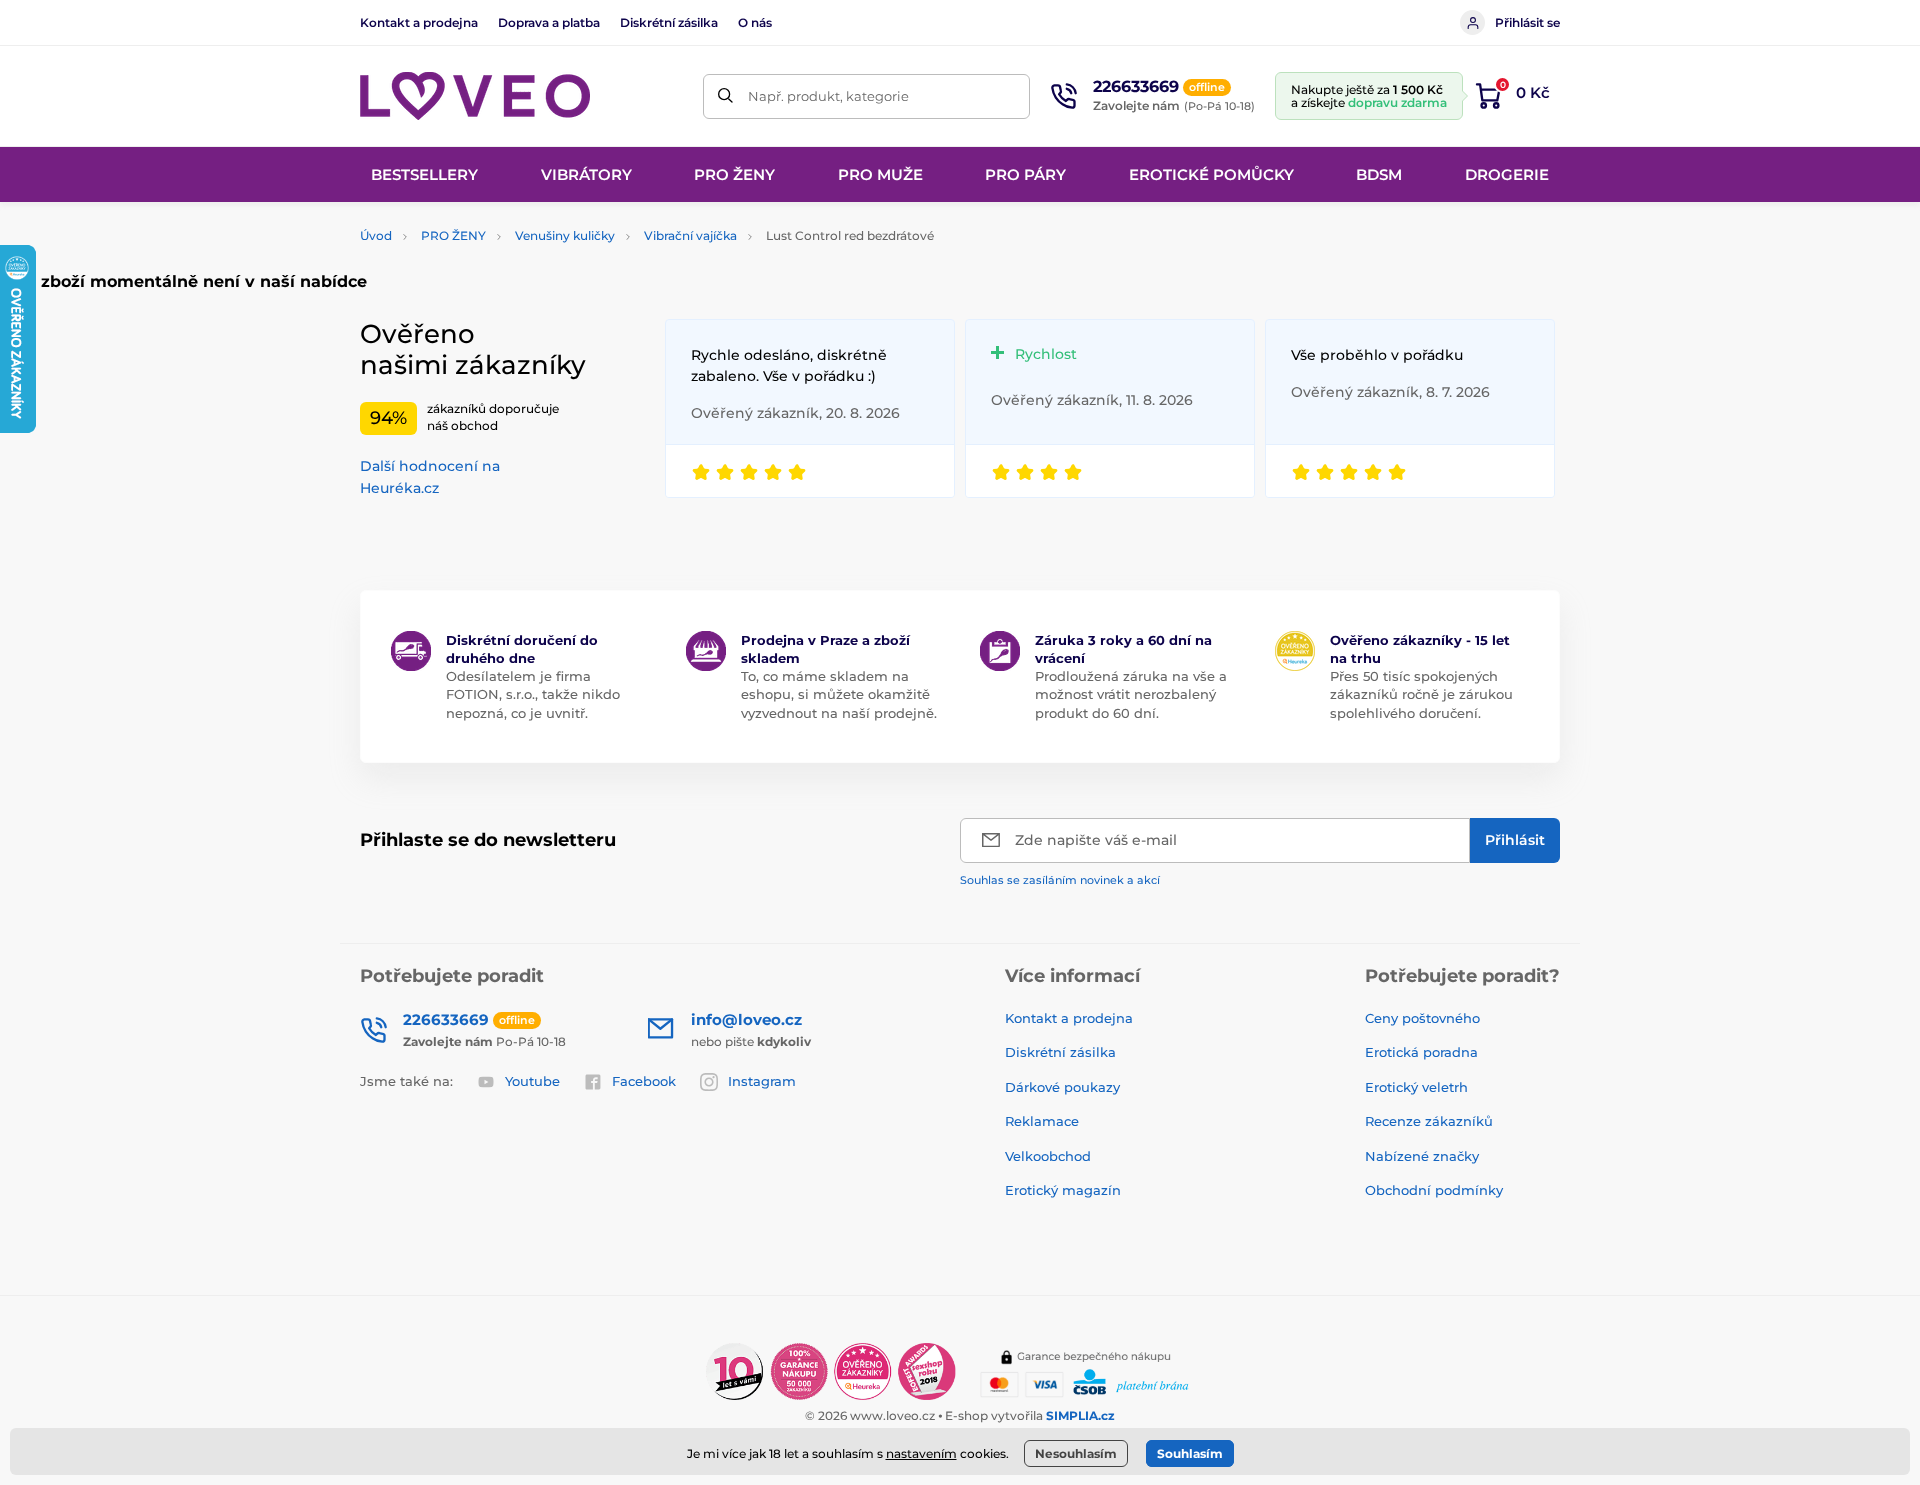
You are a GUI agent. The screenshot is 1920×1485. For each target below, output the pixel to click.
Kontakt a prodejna (419, 22)
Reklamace (1042, 1121)
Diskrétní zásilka (669, 22)
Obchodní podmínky (1434, 1190)
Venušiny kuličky (565, 235)
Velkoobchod (1048, 1156)
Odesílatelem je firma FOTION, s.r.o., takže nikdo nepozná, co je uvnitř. (533, 694)
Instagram (762, 1081)
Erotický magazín (1063, 1190)
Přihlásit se (1527, 22)
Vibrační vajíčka (690, 235)
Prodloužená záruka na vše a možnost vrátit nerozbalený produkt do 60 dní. (1131, 694)
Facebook (644, 1081)
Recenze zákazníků (1429, 1121)
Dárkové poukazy (1062, 1087)
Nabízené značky (1422, 1156)
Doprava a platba (549, 22)
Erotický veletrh (1416, 1087)
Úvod (376, 235)
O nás (755, 22)
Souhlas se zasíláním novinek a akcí (1060, 880)
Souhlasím (1190, 1453)
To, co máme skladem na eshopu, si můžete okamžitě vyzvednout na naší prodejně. (839, 694)
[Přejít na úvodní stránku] (475, 96)
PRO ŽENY (453, 235)
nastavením (921, 1453)
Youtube (532, 1081)
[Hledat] (725, 96)
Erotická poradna (1421, 1052)
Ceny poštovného (1422, 1018)
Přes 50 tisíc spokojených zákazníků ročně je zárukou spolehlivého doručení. (1421, 694)
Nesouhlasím (1076, 1453)
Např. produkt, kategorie (828, 96)
